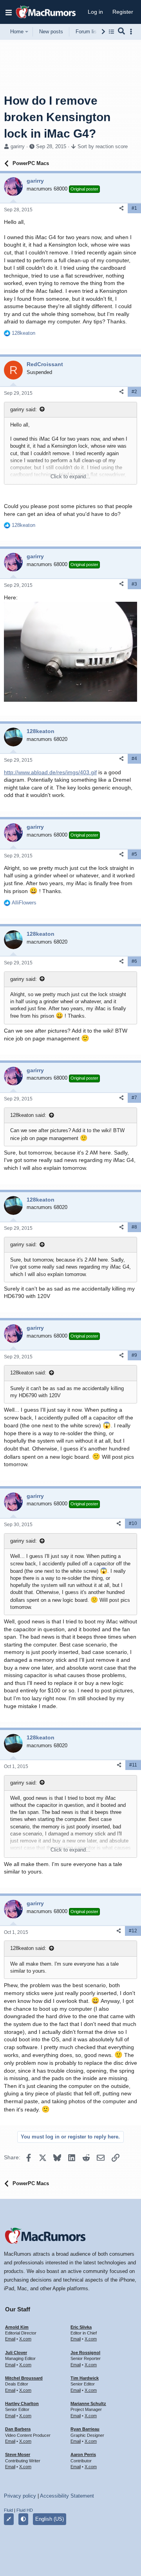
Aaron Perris (83, 2454)
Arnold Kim (17, 2327)
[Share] (121, 208)
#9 (134, 1355)
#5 (134, 854)
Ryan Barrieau (85, 2429)
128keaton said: (28, 1115)
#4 (134, 759)
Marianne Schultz (88, 2404)
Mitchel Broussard (24, 2378)
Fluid (8, 2510)
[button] (9, 12)
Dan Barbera (18, 2429)
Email (10, 2339)
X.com (25, 2339)
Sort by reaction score (103, 146)
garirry (18, 146)
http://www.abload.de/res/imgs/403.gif (50, 772)
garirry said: (23, 409)
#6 (134, 961)
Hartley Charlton (22, 2404)
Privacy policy (20, 2496)
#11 (133, 1765)
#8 (134, 1227)
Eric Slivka (81, 2327)
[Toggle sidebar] (132, 32)
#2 (134, 392)
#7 (134, 1098)
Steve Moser (18, 2454)
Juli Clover (16, 2353)
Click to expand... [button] (70, 477)
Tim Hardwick (85, 2378)
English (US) (50, 2519)
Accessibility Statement (67, 2496)
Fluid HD (25, 2510)
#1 (134, 208)
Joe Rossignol (85, 2353)
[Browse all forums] (111, 32)
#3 (134, 584)
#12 (133, 1931)
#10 (133, 1523)
